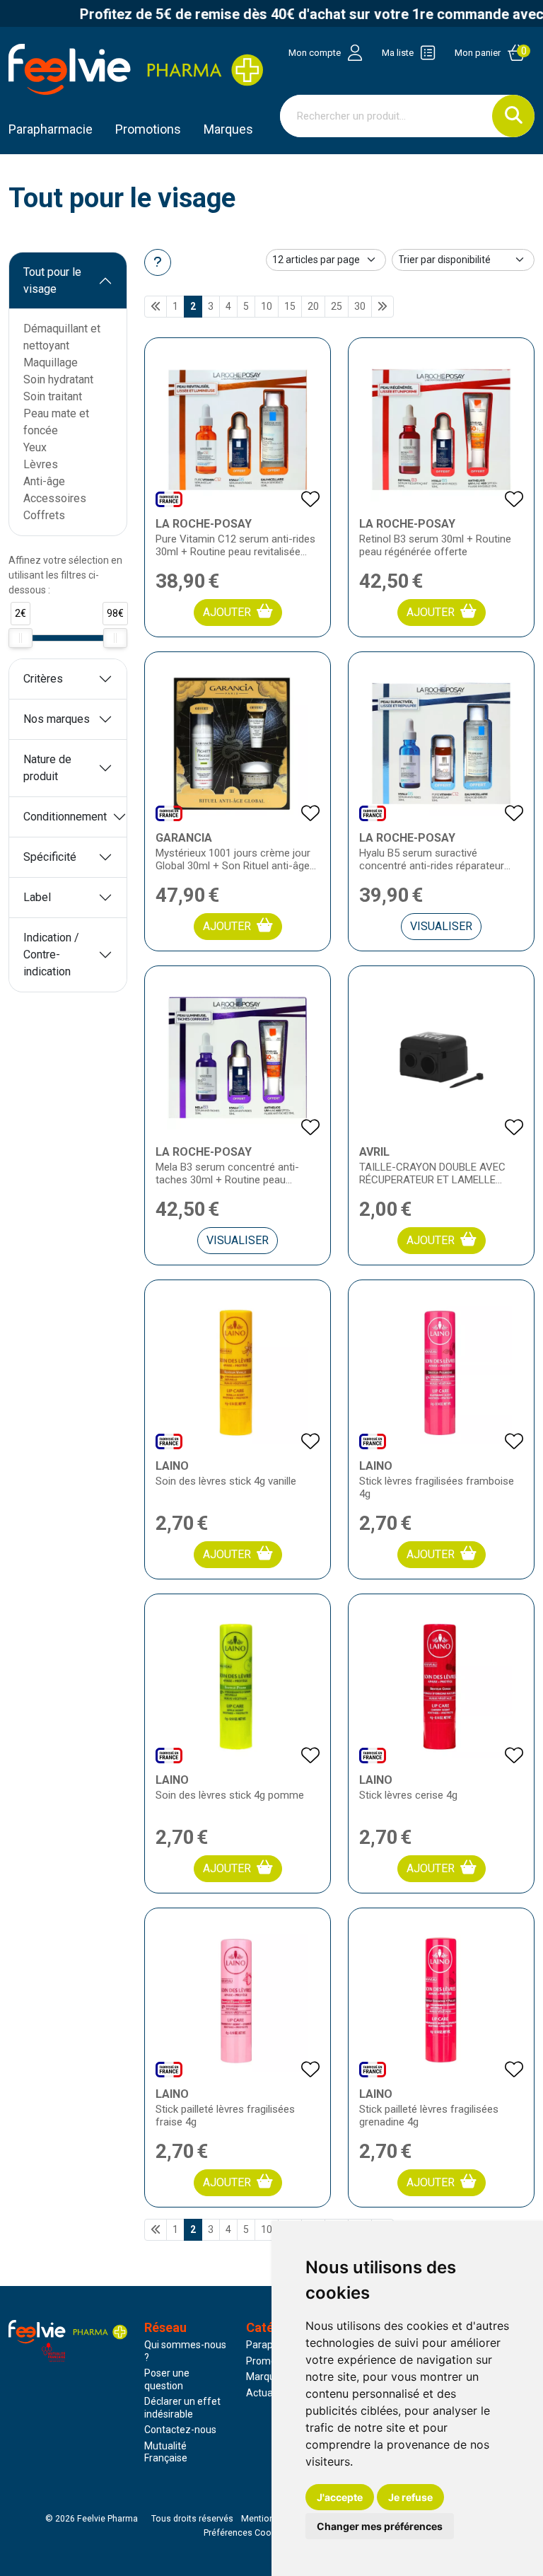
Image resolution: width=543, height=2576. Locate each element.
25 (337, 306)
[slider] (21, 638)
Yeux (35, 447)
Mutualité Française (166, 2452)
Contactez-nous (180, 2430)
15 (290, 306)
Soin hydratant (58, 379)
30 (360, 306)
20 (313, 306)
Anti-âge (44, 481)
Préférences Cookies (246, 2533)
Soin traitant (53, 396)
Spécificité (50, 857)
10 (267, 306)
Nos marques (57, 719)
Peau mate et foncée (56, 422)
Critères (43, 679)
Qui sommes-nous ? (185, 2351)
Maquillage (51, 362)
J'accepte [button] (340, 2497)
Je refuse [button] (410, 2497)
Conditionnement (65, 817)
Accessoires (55, 498)
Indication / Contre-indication (51, 955)
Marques (228, 129)
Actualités (269, 2393)
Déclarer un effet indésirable (182, 2408)
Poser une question (167, 2379)
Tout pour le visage (52, 280)
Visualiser (441, 926)
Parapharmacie (51, 129)
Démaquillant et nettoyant (62, 337)
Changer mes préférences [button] (380, 2526)
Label (37, 897)
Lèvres (41, 464)
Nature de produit (47, 768)
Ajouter (227, 612)
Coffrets (44, 515)
